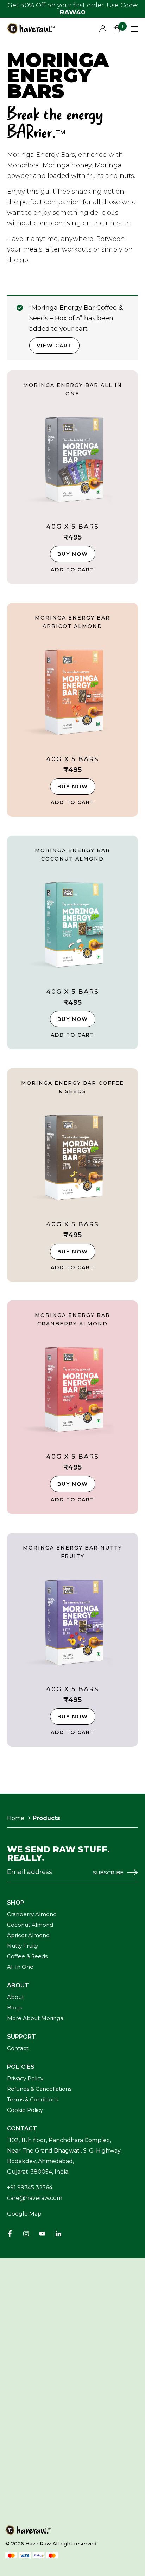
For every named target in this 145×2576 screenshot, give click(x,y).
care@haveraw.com (35, 2198)
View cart (54, 346)
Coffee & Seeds (27, 1957)
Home (16, 1818)
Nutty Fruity (23, 1946)
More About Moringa (35, 2018)
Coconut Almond (30, 1925)
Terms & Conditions (33, 2100)
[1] (117, 29)
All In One (20, 1967)
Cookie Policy (25, 2110)
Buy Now (73, 554)
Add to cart (72, 570)
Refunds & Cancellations (39, 2089)
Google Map (24, 2214)
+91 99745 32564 (30, 2187)
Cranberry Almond (32, 1915)
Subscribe (108, 1873)
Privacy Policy (25, 2079)
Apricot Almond (28, 1936)
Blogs (15, 2008)
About (15, 1997)
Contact (18, 2049)
